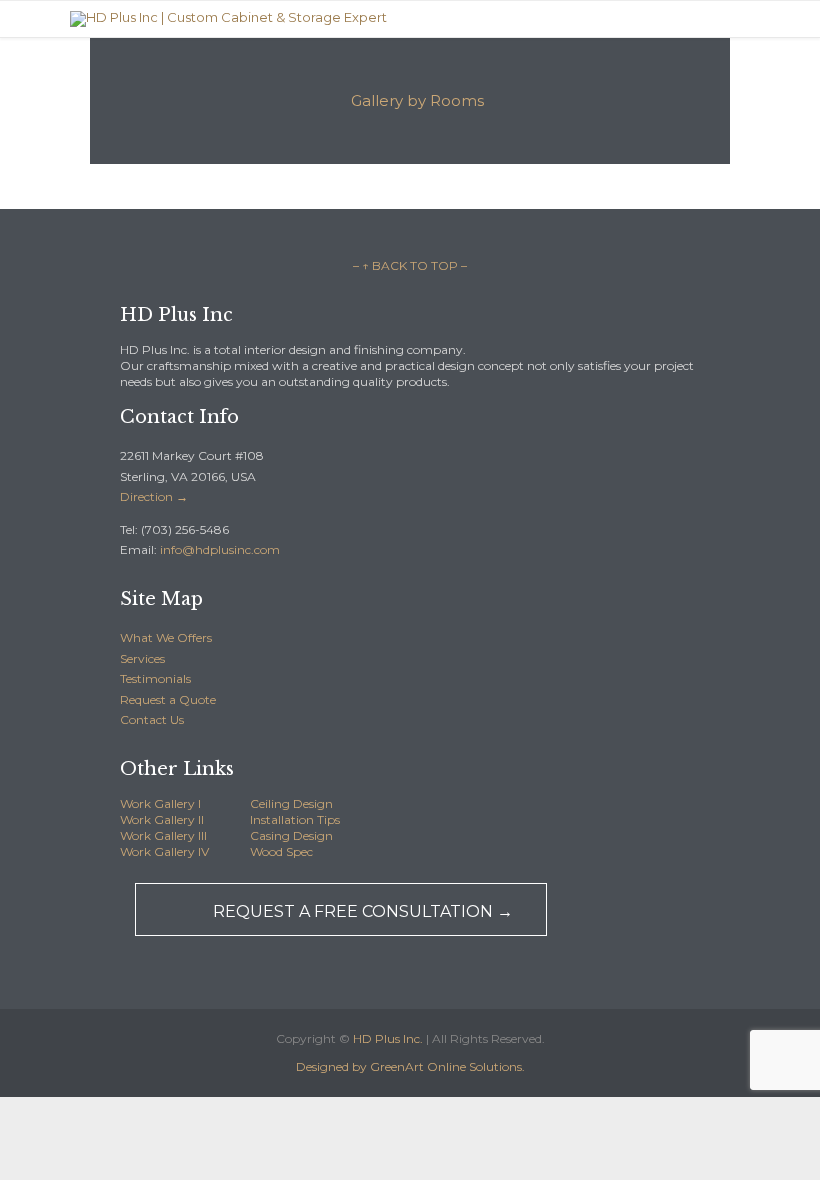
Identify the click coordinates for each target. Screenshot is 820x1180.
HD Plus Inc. (388, 1038)
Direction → (154, 496)
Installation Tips (295, 819)
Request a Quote (168, 699)
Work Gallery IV (164, 851)
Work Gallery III (163, 835)
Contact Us (152, 719)
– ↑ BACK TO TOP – (410, 265)
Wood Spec (281, 851)
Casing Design (291, 835)
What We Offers (166, 637)
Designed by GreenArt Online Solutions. (410, 1066)
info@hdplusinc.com (218, 549)
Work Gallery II (162, 819)
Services (142, 658)
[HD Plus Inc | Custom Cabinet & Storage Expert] (228, 19)
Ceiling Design (291, 803)
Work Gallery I (160, 803)
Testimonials (155, 678)
